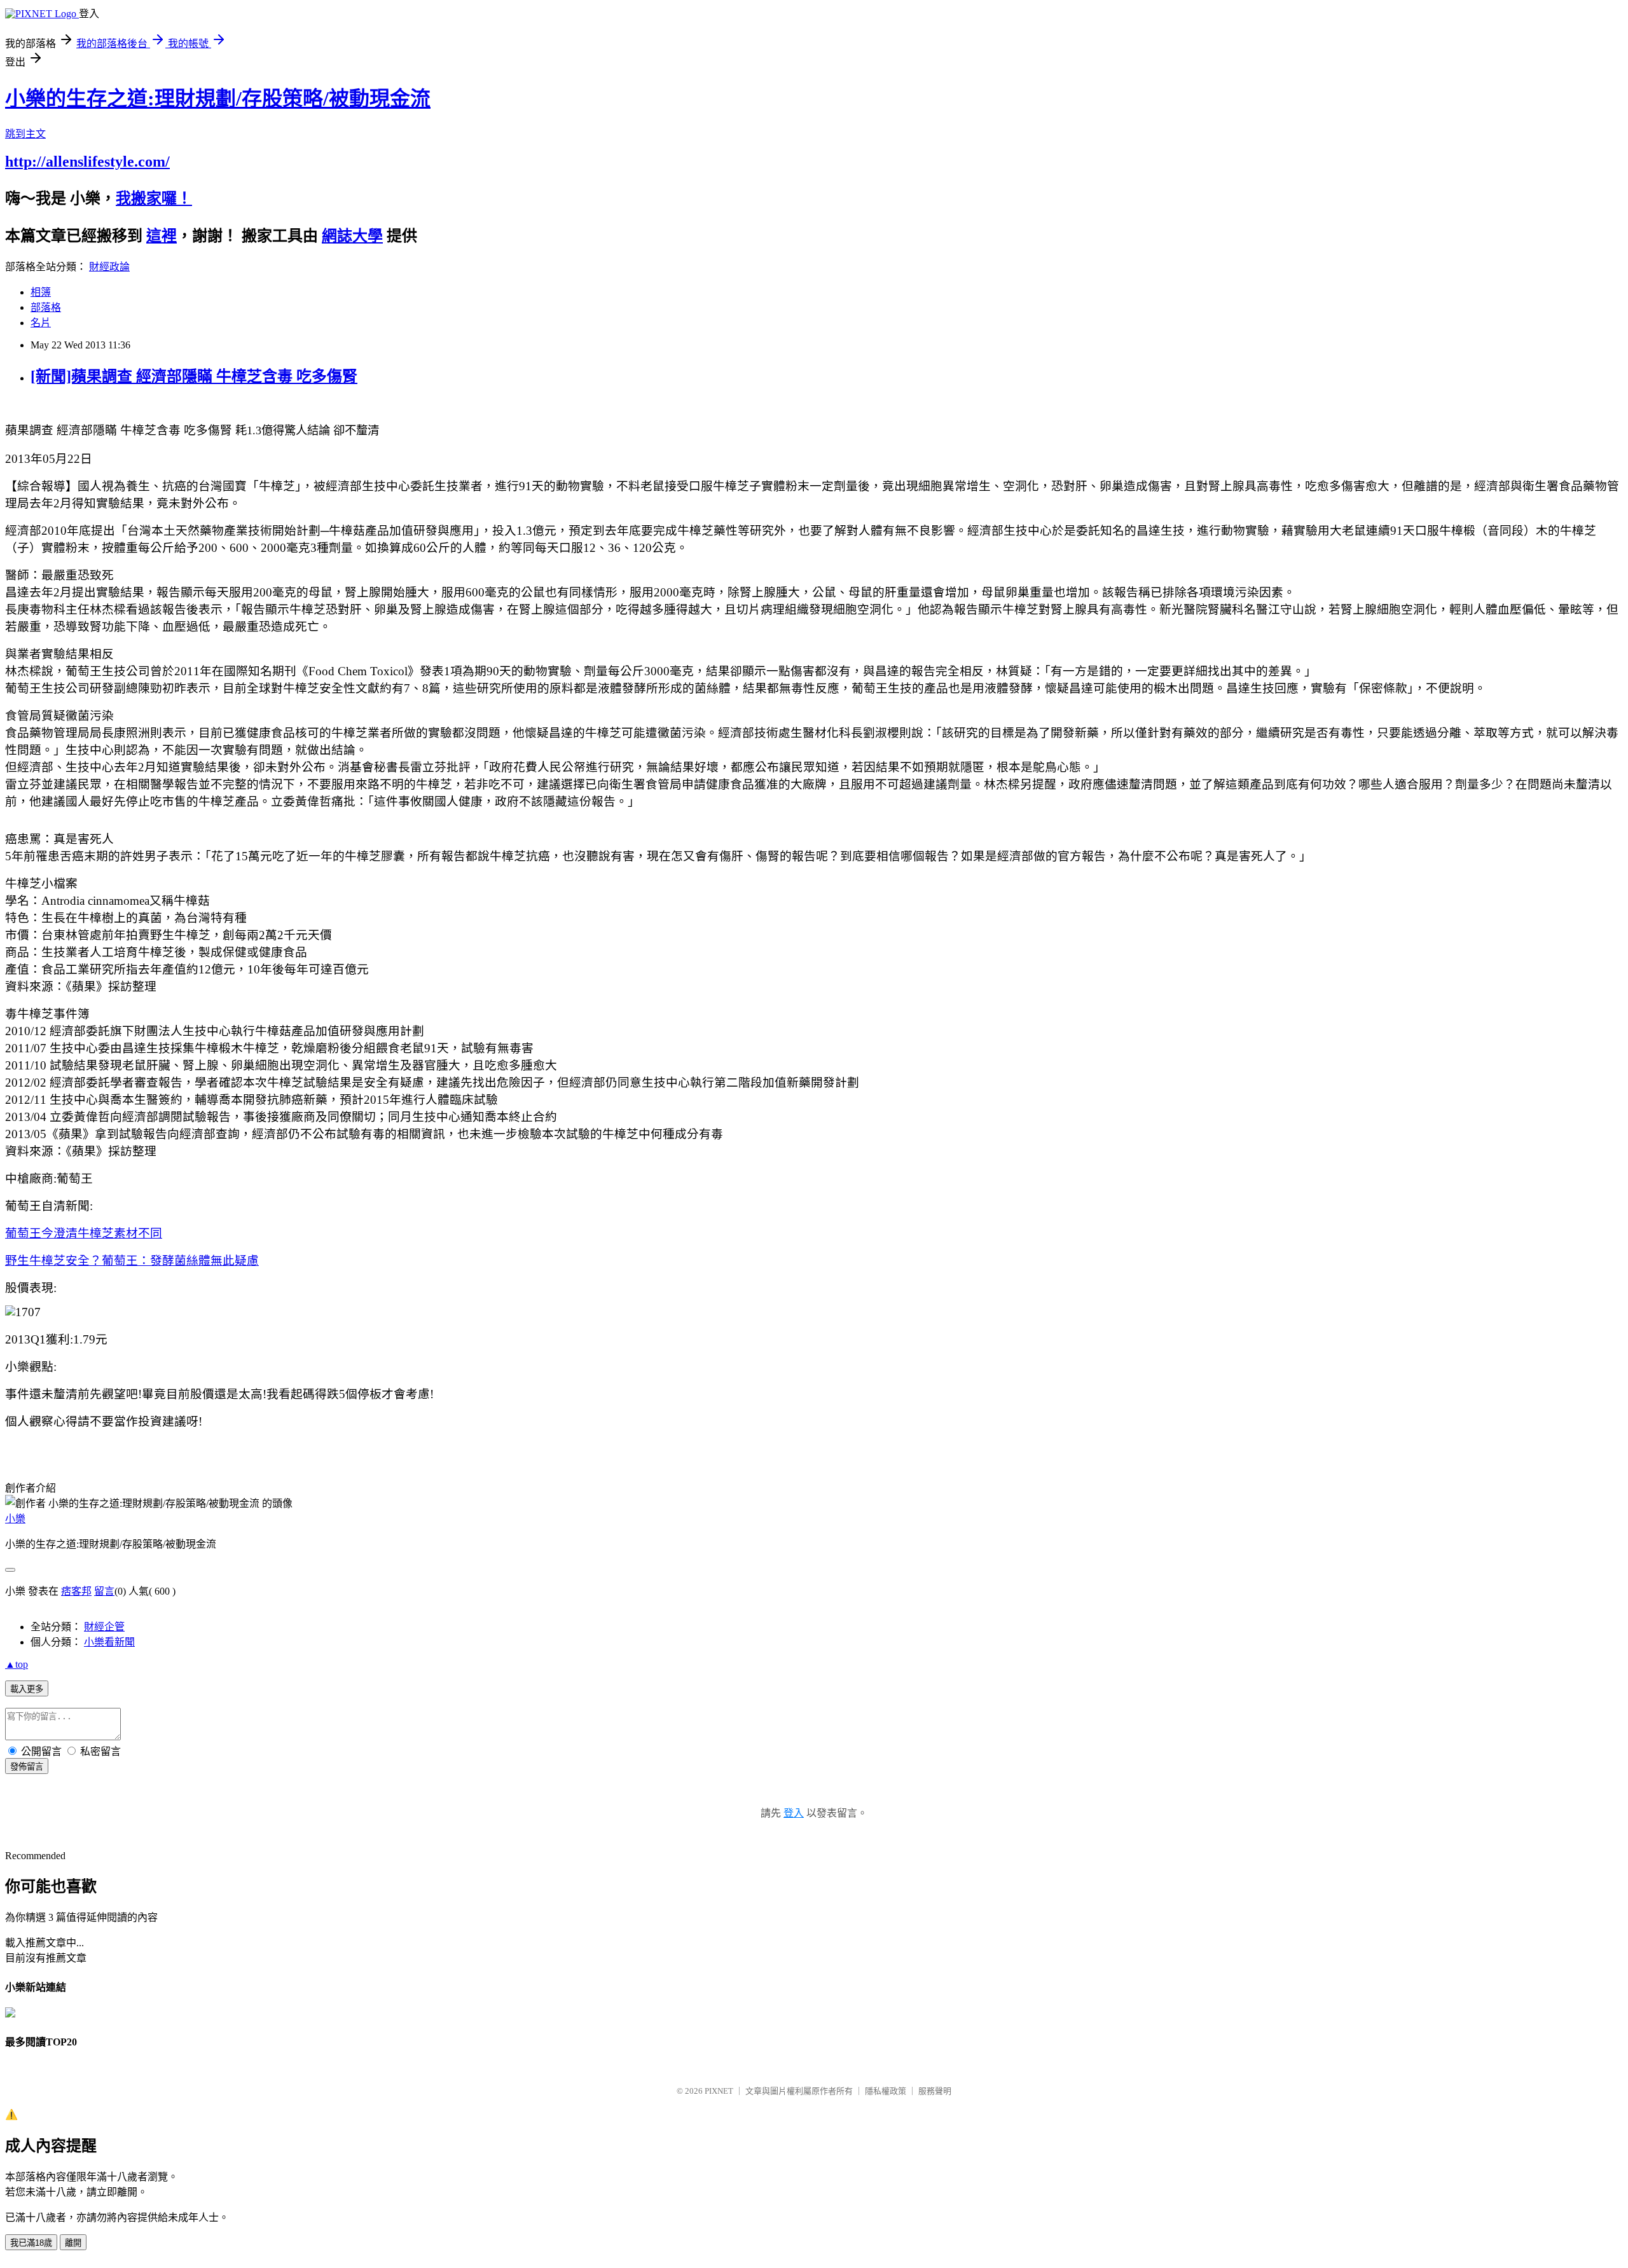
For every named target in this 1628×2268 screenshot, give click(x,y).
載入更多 (27, 1689)
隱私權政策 (886, 2091)
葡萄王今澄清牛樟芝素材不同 (84, 1233)
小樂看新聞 (109, 1642)
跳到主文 (25, 134)
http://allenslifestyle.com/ (87, 162)
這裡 (162, 236)
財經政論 (109, 267)
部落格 (46, 307)
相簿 (41, 292)
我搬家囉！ (154, 198)
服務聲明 (935, 2091)
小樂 (15, 1519)
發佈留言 (27, 1767)
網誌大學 (352, 236)
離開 (73, 2243)
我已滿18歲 (31, 2243)
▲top (17, 1664)
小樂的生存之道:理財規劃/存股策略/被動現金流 (218, 99)
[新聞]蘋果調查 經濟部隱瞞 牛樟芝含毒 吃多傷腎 (194, 376)
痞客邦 (76, 1591)
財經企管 (104, 1627)
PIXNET (719, 2091)
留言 (104, 1591)
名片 (41, 323)
